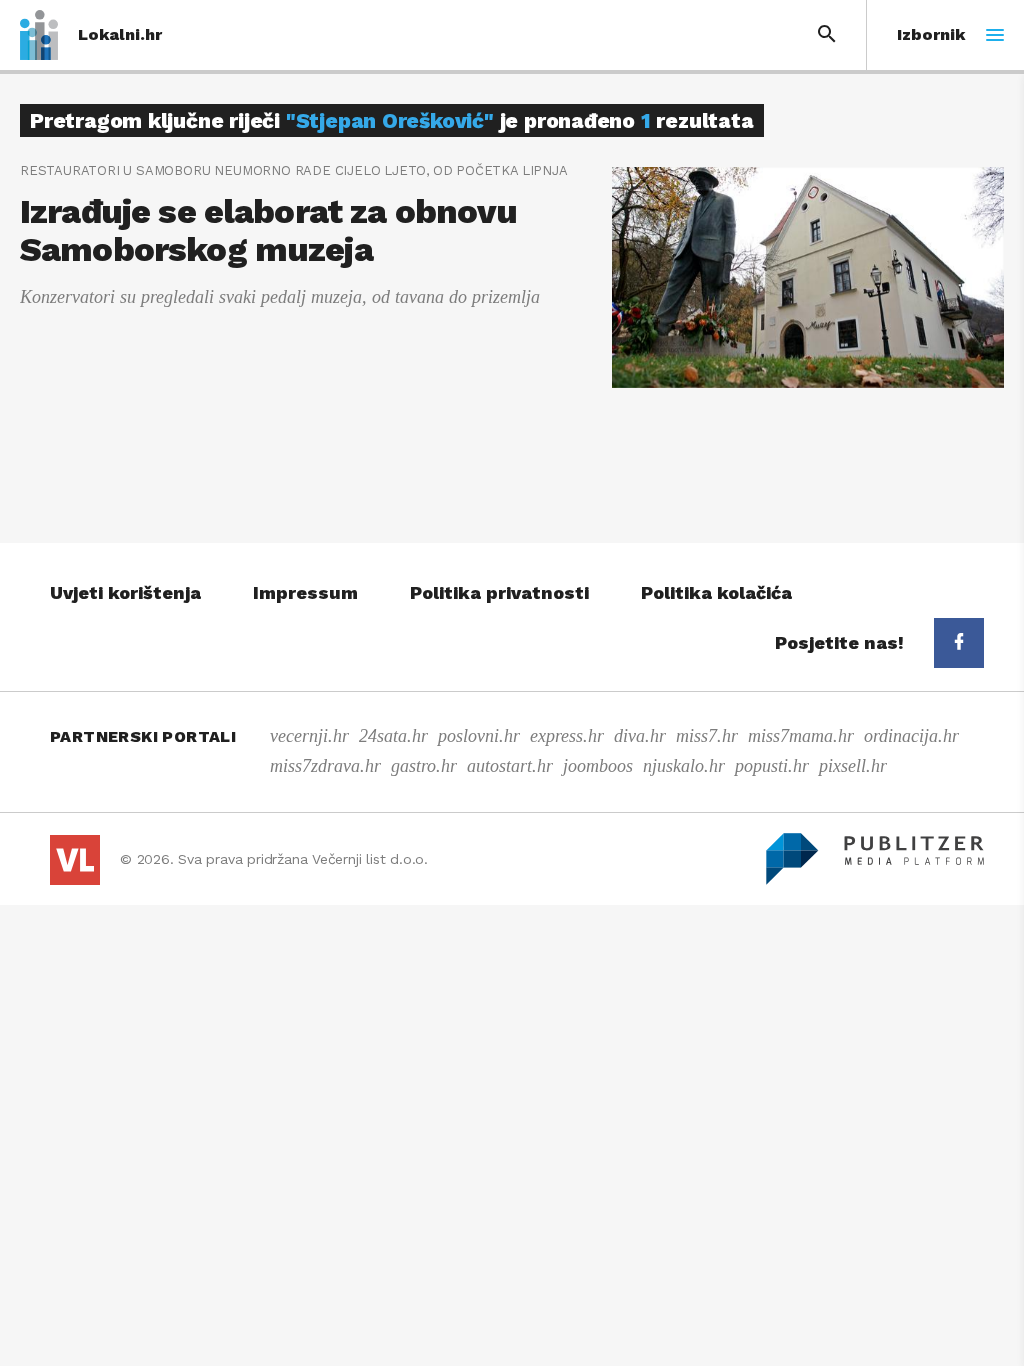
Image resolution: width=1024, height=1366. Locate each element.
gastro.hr (424, 766)
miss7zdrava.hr (325, 766)
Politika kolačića (716, 592)
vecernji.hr (309, 736)
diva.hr (640, 736)
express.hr (567, 736)
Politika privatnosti (499, 592)
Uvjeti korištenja (125, 592)
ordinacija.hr (911, 736)
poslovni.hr (479, 736)
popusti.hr (772, 766)
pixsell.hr (853, 766)
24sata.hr (393, 736)
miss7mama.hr (801, 736)
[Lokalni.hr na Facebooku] (959, 643)
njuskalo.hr (684, 766)
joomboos (598, 766)
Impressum (305, 592)
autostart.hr (510, 766)
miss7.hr (707, 736)
